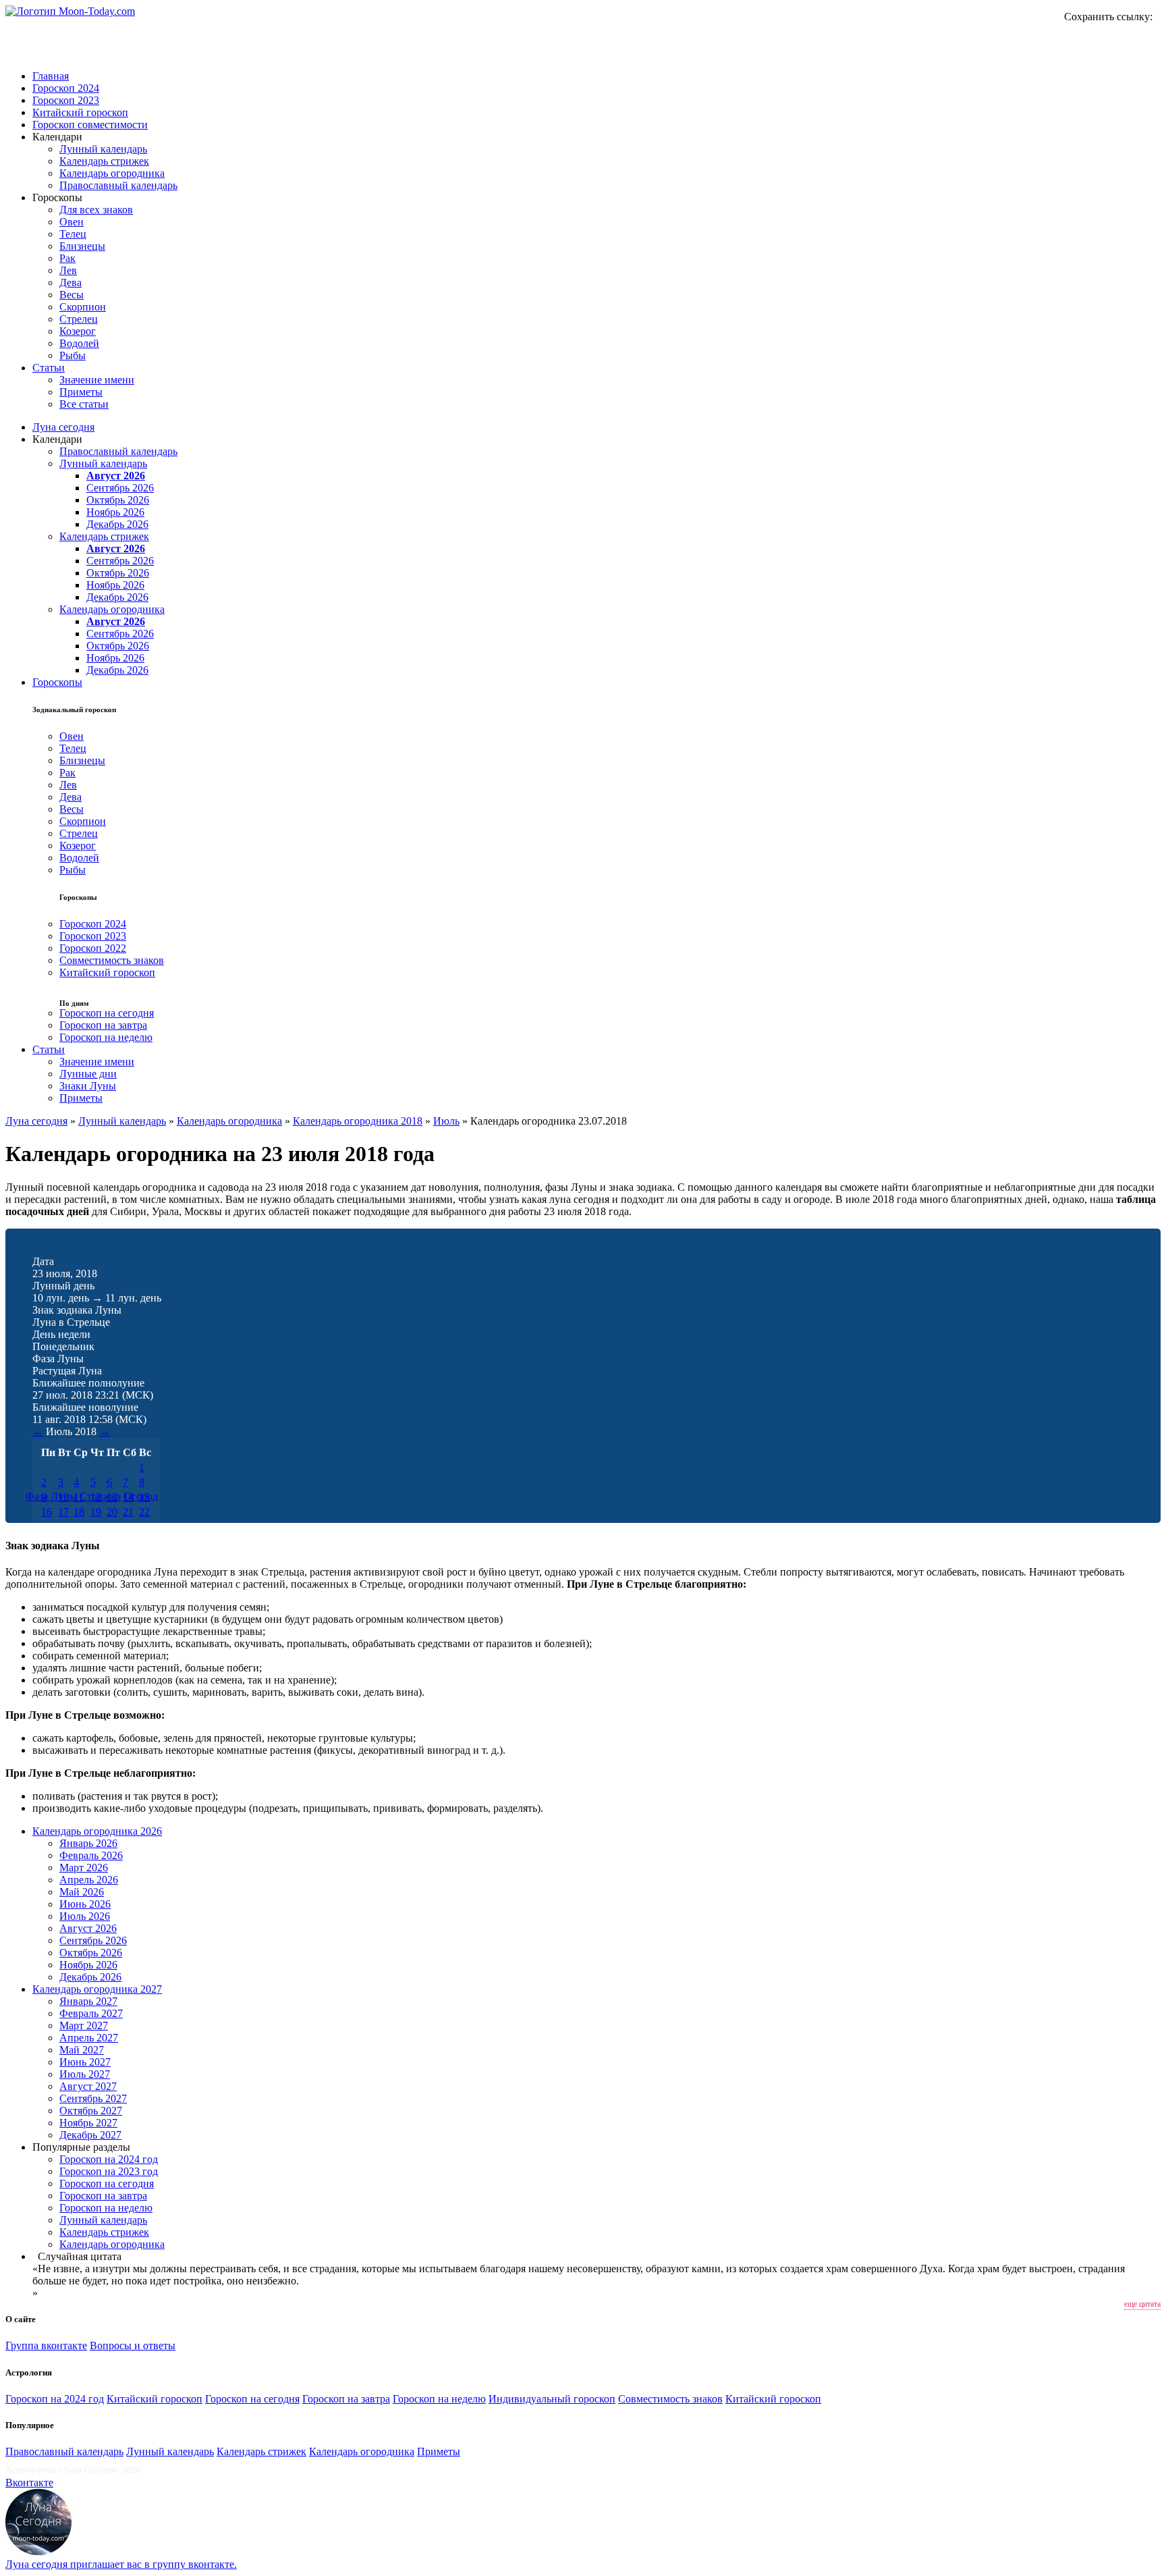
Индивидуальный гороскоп (552, 2399)
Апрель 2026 (89, 1880)
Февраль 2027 (91, 2013)
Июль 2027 (85, 2074)
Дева (71, 283)
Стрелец (79, 319)
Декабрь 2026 (117, 524)
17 (63, 1512)
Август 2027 (88, 2086)
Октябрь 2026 (118, 500)
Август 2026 (116, 476)
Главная (51, 76)
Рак (67, 258)
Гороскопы (57, 682)
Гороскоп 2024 (66, 88)
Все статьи (84, 404)
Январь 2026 (88, 1843)
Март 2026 (84, 1868)
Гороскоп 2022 (93, 948)
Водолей (79, 343)
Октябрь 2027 (91, 2111)
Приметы (81, 392)
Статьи (49, 368)
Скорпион (83, 307)
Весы (72, 295)
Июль (446, 1121)
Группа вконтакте (46, 2345)
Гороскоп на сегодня (107, 1013)
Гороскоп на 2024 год (109, 2159)
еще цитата (1142, 2304)
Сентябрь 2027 (93, 2098)
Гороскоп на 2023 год (109, 2171)
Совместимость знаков (112, 960)
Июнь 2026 (85, 1904)
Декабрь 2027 (90, 2135)
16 (47, 1512)
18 (79, 1512)
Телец (73, 234)
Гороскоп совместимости (90, 125)
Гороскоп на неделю (106, 1037)
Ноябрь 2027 (88, 2123)
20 (112, 1512)
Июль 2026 (85, 1916)
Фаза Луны (51, 1496)
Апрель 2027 (89, 2038)
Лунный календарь (103, 149)
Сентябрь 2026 (120, 488)
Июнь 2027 (85, 2062)
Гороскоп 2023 (66, 100)
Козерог (78, 331)
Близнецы (82, 246)
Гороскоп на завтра (103, 1025)
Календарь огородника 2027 (97, 1989)
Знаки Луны (88, 1086)
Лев (68, 270)
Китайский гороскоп (80, 112)
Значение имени (97, 380)
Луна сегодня (63, 427)
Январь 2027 (88, 2001)
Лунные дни (88, 1074)
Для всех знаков (96, 210)
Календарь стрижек (104, 161)
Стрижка (100, 1496)
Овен (72, 222)
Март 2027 (84, 2025)
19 (96, 1512)
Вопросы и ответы (133, 2345)
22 (144, 1512)
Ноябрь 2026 (115, 512)
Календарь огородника (112, 173)
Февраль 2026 (91, 1855)
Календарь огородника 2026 (97, 1831)
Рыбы (73, 355)
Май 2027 (82, 2050)
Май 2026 (82, 1892)
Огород (141, 1496)
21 (128, 1512)
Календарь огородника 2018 (358, 1121)
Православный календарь (118, 185)
